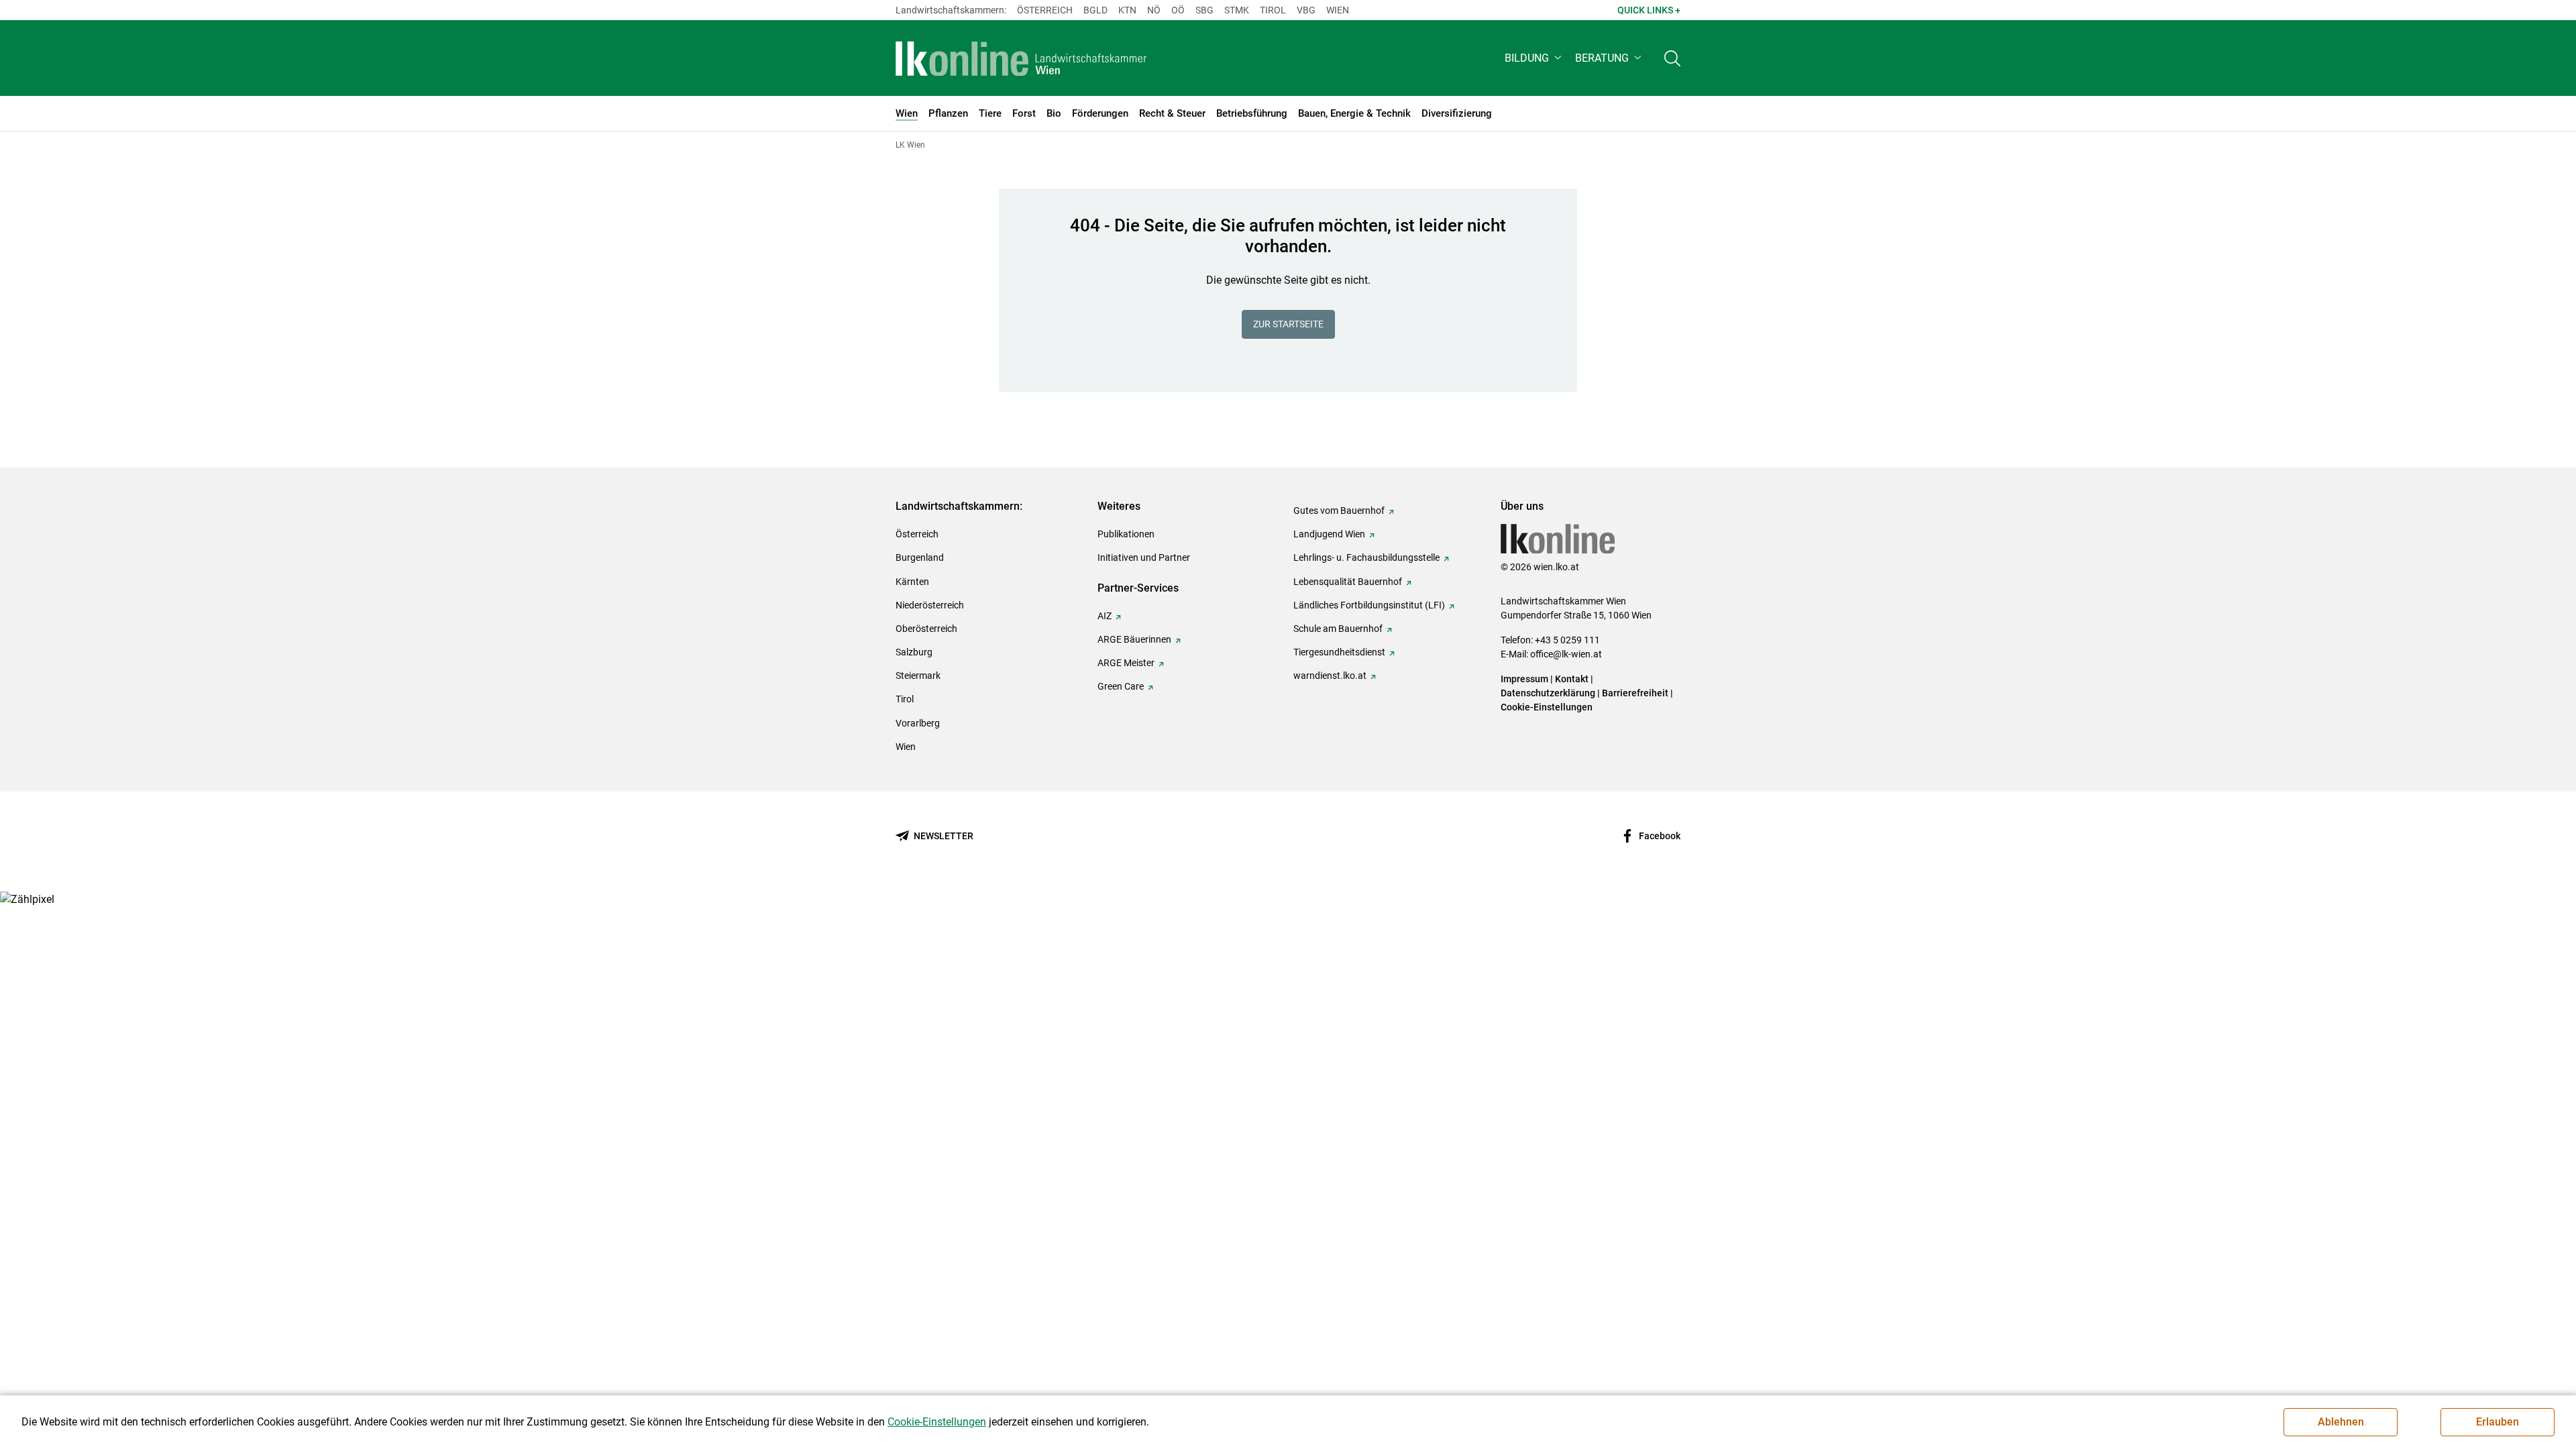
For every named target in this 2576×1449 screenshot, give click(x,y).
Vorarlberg (918, 723)
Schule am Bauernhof (1338, 629)
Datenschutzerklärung (1548, 693)
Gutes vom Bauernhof (1339, 511)
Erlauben (2498, 1422)
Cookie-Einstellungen (1547, 707)
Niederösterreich (930, 605)
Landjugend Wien (1329, 534)
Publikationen (1126, 534)
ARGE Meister (1126, 663)
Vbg (1306, 10)
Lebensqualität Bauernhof (1348, 582)
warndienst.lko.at (1330, 676)
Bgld (1095, 10)
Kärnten (912, 582)
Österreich (1045, 10)
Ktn (1127, 10)
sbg (1204, 10)
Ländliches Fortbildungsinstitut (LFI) (1369, 605)
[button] (1535, 58)
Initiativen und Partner (1144, 557)
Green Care (1121, 686)
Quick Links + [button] (1649, 10)
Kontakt (1572, 679)
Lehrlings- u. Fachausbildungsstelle (1366, 557)
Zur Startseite (1288, 324)
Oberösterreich (926, 629)
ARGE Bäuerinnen (1134, 639)
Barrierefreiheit (1635, 693)
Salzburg (914, 652)
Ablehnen (2341, 1422)
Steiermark (918, 676)
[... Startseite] (1021, 58)
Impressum (1524, 679)
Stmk (1237, 10)
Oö (1178, 10)
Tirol (1273, 10)
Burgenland (920, 557)
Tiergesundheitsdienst (1339, 652)
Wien (1338, 10)
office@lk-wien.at (1566, 654)
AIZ (1105, 616)
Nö (1154, 10)
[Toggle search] (1672, 58)
